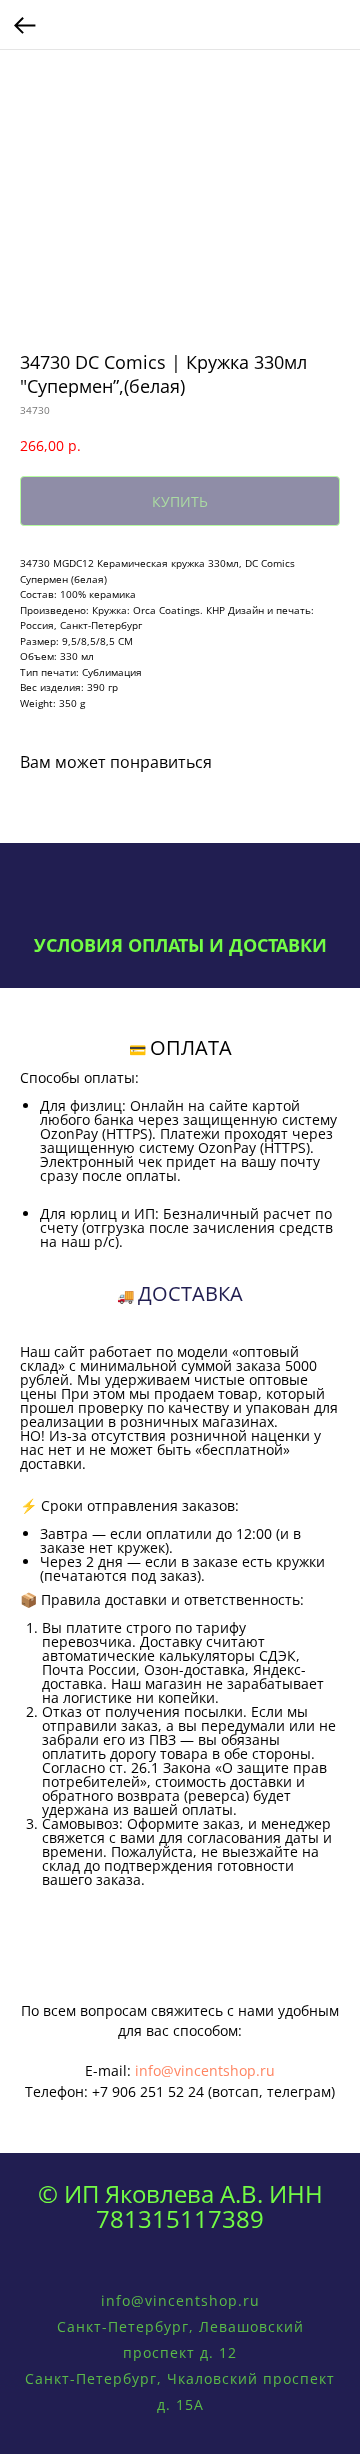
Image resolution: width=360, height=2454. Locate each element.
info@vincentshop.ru (205, 2070)
